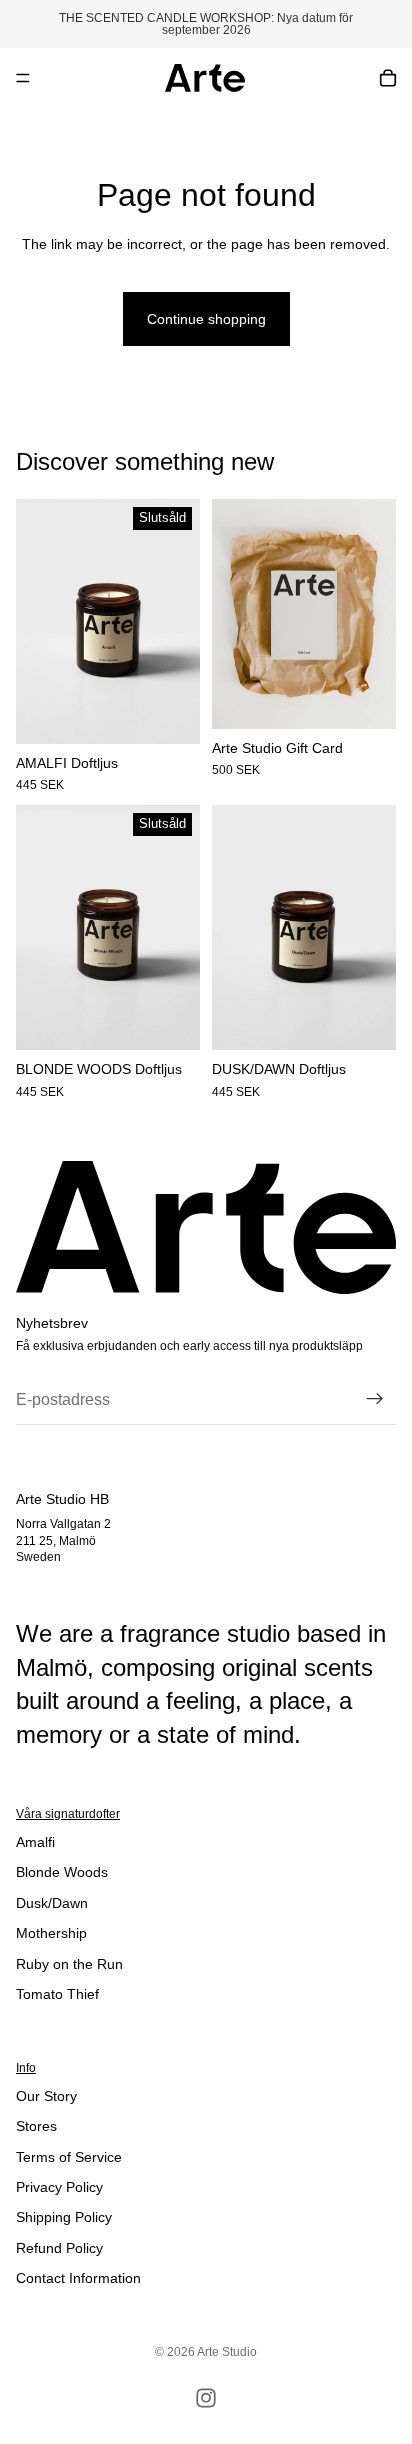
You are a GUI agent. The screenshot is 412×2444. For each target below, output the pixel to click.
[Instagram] (206, 2398)
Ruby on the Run (69, 1964)
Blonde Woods (62, 1872)
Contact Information (78, 2278)
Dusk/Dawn (52, 1903)
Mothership (51, 1933)
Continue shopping (206, 319)
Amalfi (35, 1842)
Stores (36, 2126)
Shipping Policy (64, 2217)
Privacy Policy (59, 2187)
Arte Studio (227, 2352)
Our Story (46, 2096)
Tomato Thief (57, 1994)
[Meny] (23, 78)
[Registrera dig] (375, 1400)
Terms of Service (69, 2157)
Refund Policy (59, 2248)
